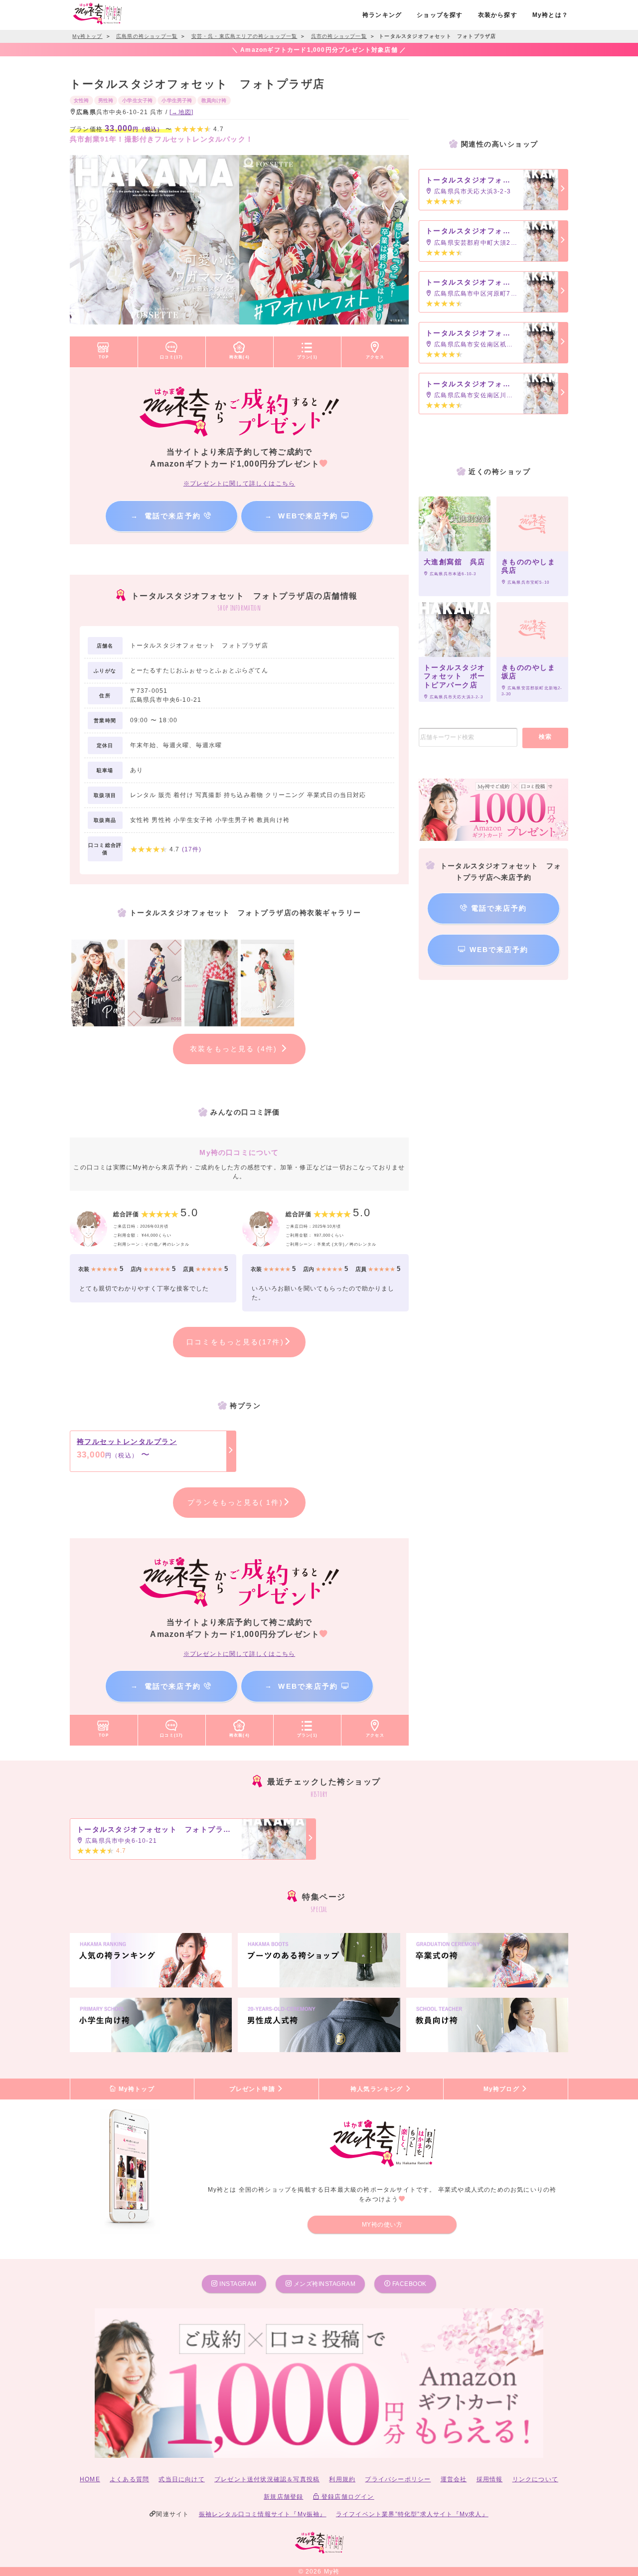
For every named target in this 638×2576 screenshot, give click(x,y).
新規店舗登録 (283, 2497)
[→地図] (181, 112)
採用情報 (490, 2479)
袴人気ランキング (378, 2089)
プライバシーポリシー (398, 2479)
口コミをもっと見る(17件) (235, 1342)
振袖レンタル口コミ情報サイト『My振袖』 (263, 2514)
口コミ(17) (171, 357)
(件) (192, 849)
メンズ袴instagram (323, 2284)
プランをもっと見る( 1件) (235, 1502)
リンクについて (535, 2479)
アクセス (375, 357)
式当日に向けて (181, 2479)
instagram (237, 2284)
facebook (408, 2284)
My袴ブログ (502, 2089)
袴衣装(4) (239, 357)
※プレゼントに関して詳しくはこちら (239, 483)
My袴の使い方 (382, 2225)
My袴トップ (135, 2089)
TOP (104, 357)
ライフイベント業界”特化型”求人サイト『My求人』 (412, 2514)
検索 (546, 737)
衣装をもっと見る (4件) (235, 1049)
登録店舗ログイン (347, 2497)
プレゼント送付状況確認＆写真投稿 (267, 2479)
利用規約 (342, 2479)
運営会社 (454, 2479)
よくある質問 (129, 2479)
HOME (90, 2479)
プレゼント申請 (253, 2089)
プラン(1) (307, 357)
